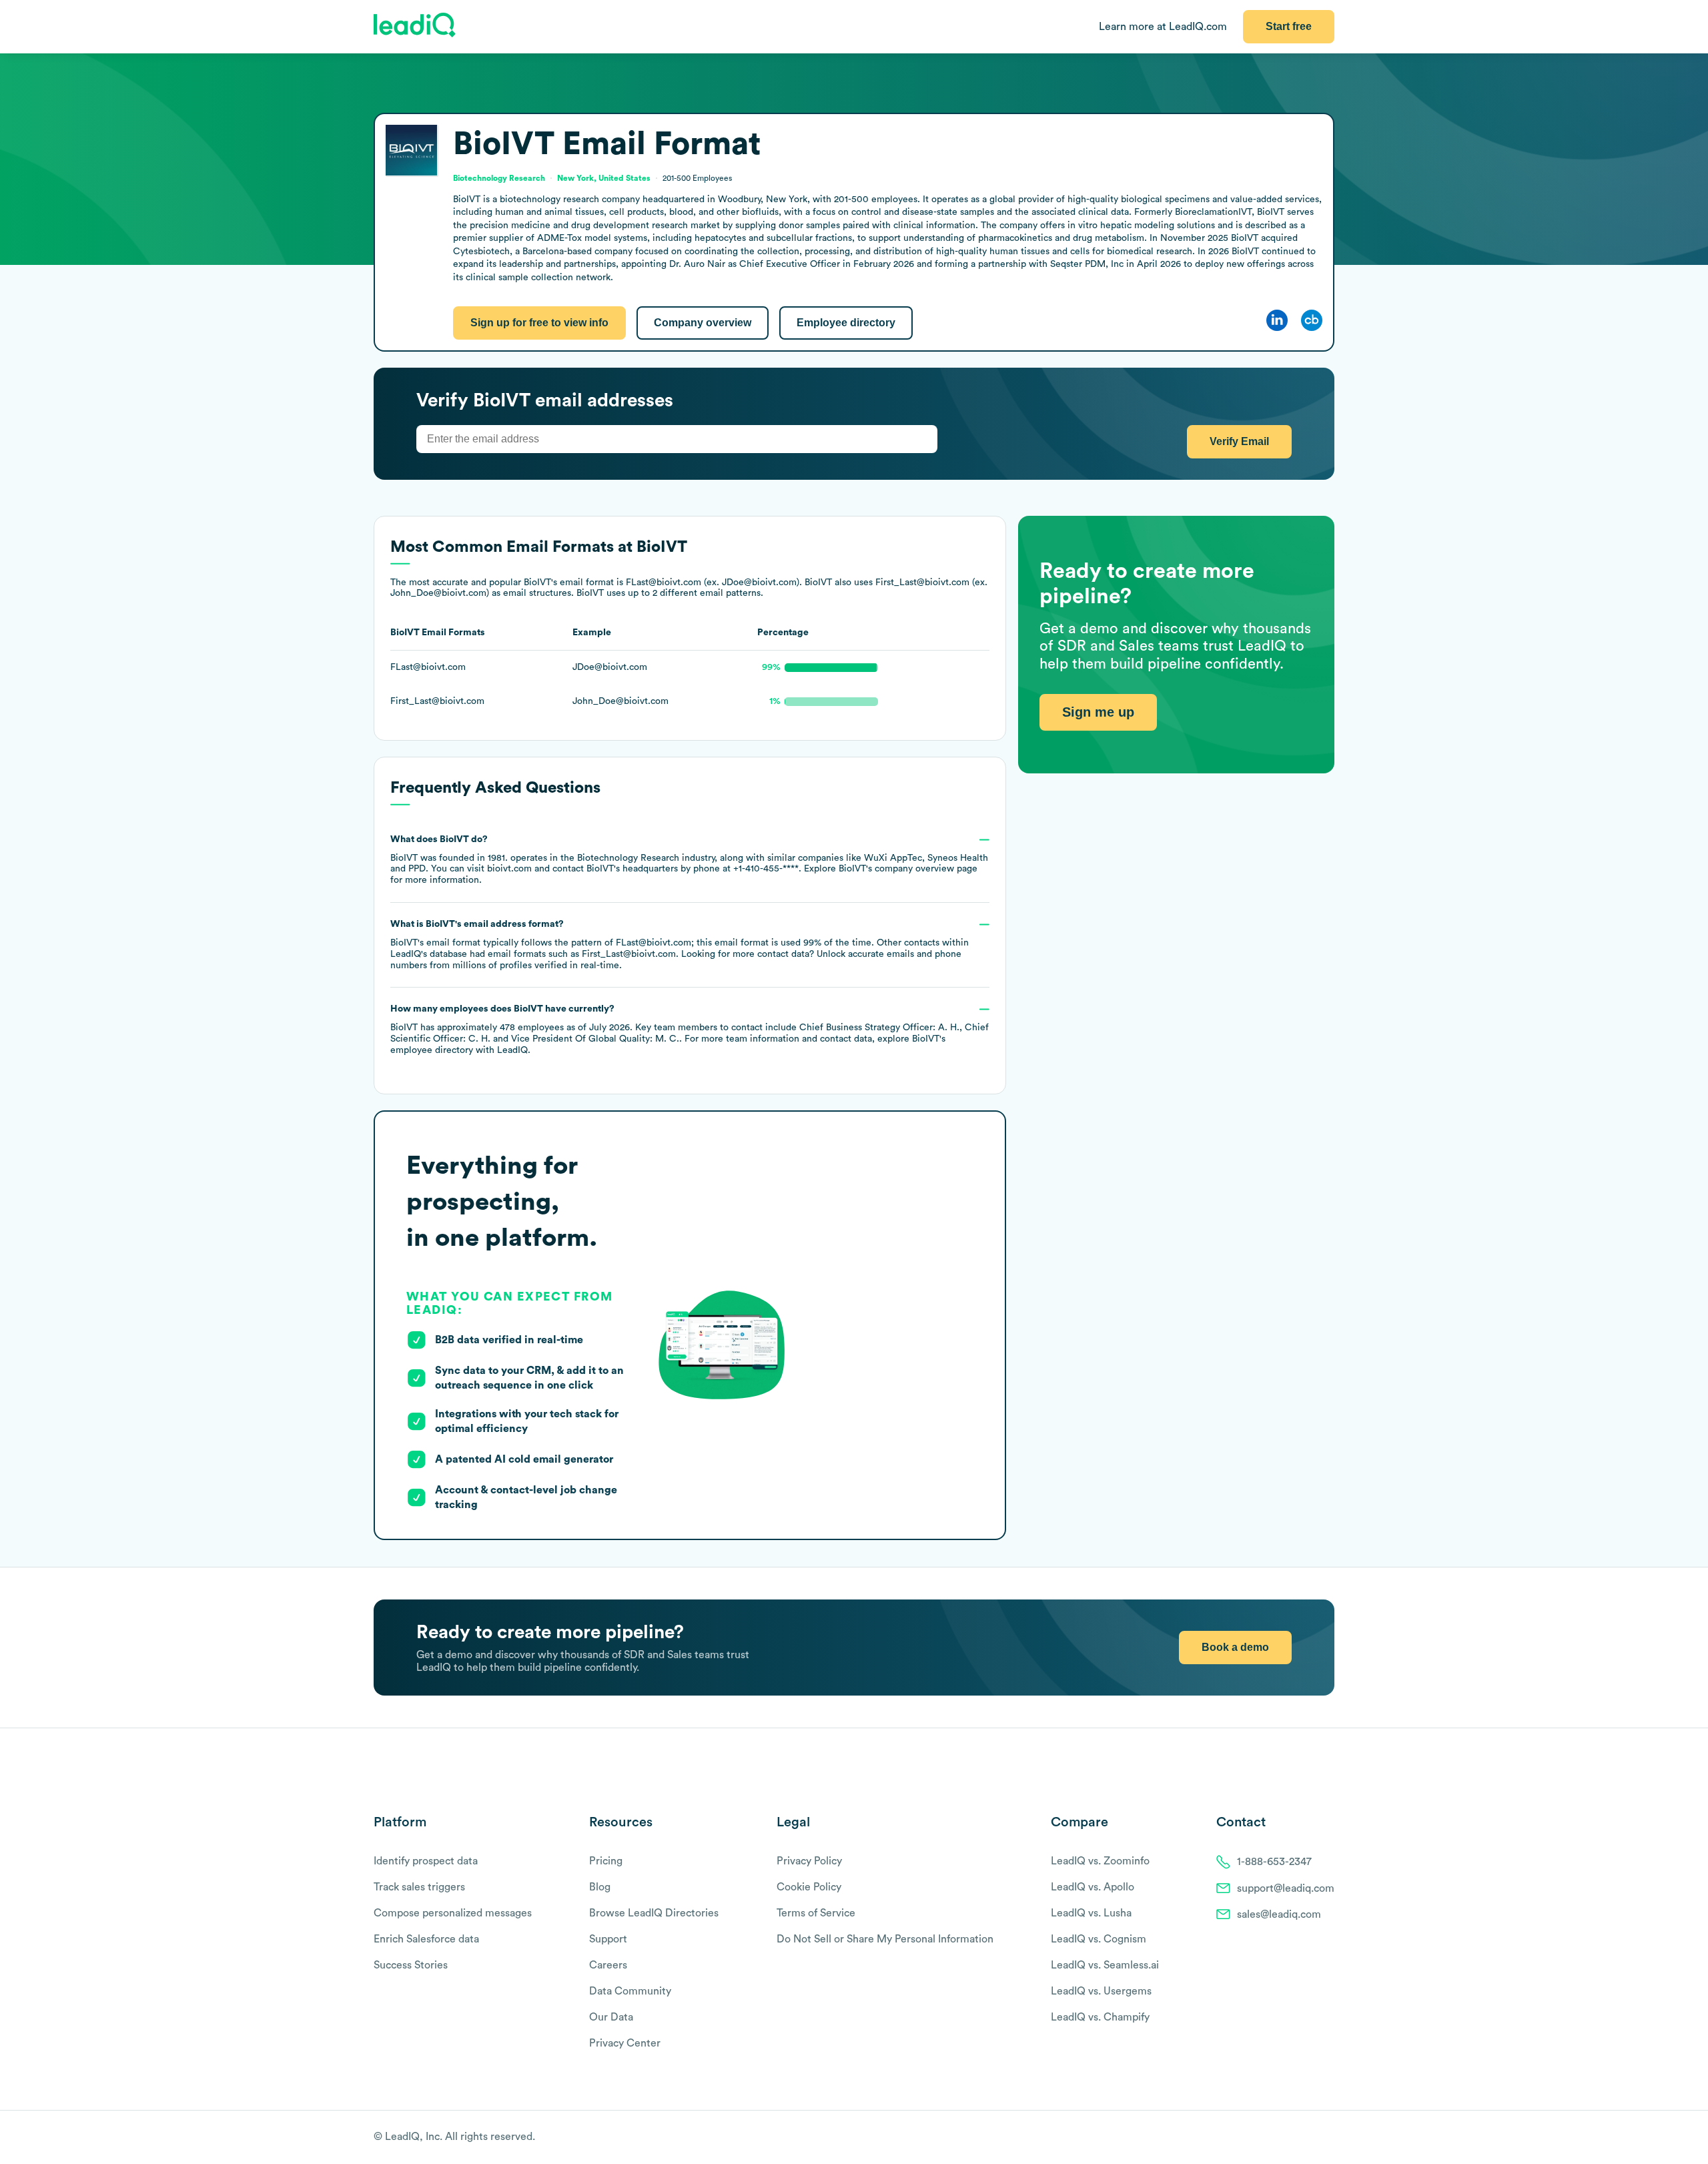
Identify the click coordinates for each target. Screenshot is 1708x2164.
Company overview (703, 323)
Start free (1289, 26)
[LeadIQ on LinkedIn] (1316, 2138)
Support (608, 1939)
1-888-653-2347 (1274, 1862)
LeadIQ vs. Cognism (1099, 1939)
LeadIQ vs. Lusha (1091, 1913)
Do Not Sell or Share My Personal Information (885, 1939)
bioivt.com (509, 869)
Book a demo (1235, 1647)
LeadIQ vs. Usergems (1101, 1991)
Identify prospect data (426, 1861)
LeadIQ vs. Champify (1100, 2017)
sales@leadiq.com (1279, 1914)
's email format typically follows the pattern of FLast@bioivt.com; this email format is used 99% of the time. (680, 945)
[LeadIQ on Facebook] (1296, 2138)
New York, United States (604, 178)
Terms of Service (816, 1913)
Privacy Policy (809, 1861)
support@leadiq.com (1286, 1888)
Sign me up (1098, 712)
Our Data (611, 2017)
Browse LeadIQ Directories (654, 1913)
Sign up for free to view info (539, 323)
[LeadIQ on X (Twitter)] (1305, 2138)
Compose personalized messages (453, 1913)
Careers (608, 1965)
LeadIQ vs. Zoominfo (1100, 1861)
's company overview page (908, 869)
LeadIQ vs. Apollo (1093, 1887)
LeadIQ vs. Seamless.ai (1105, 1965)
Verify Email (1239, 441)
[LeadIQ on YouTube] (1328, 2138)
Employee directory (846, 323)
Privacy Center (625, 2043)
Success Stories (411, 1965)
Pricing (606, 1861)
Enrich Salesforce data (426, 1939)
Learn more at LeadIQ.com (1163, 27)
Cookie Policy (809, 1887)
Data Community (630, 1991)
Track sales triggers (419, 1887)
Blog (600, 1887)
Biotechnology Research (628, 858)
